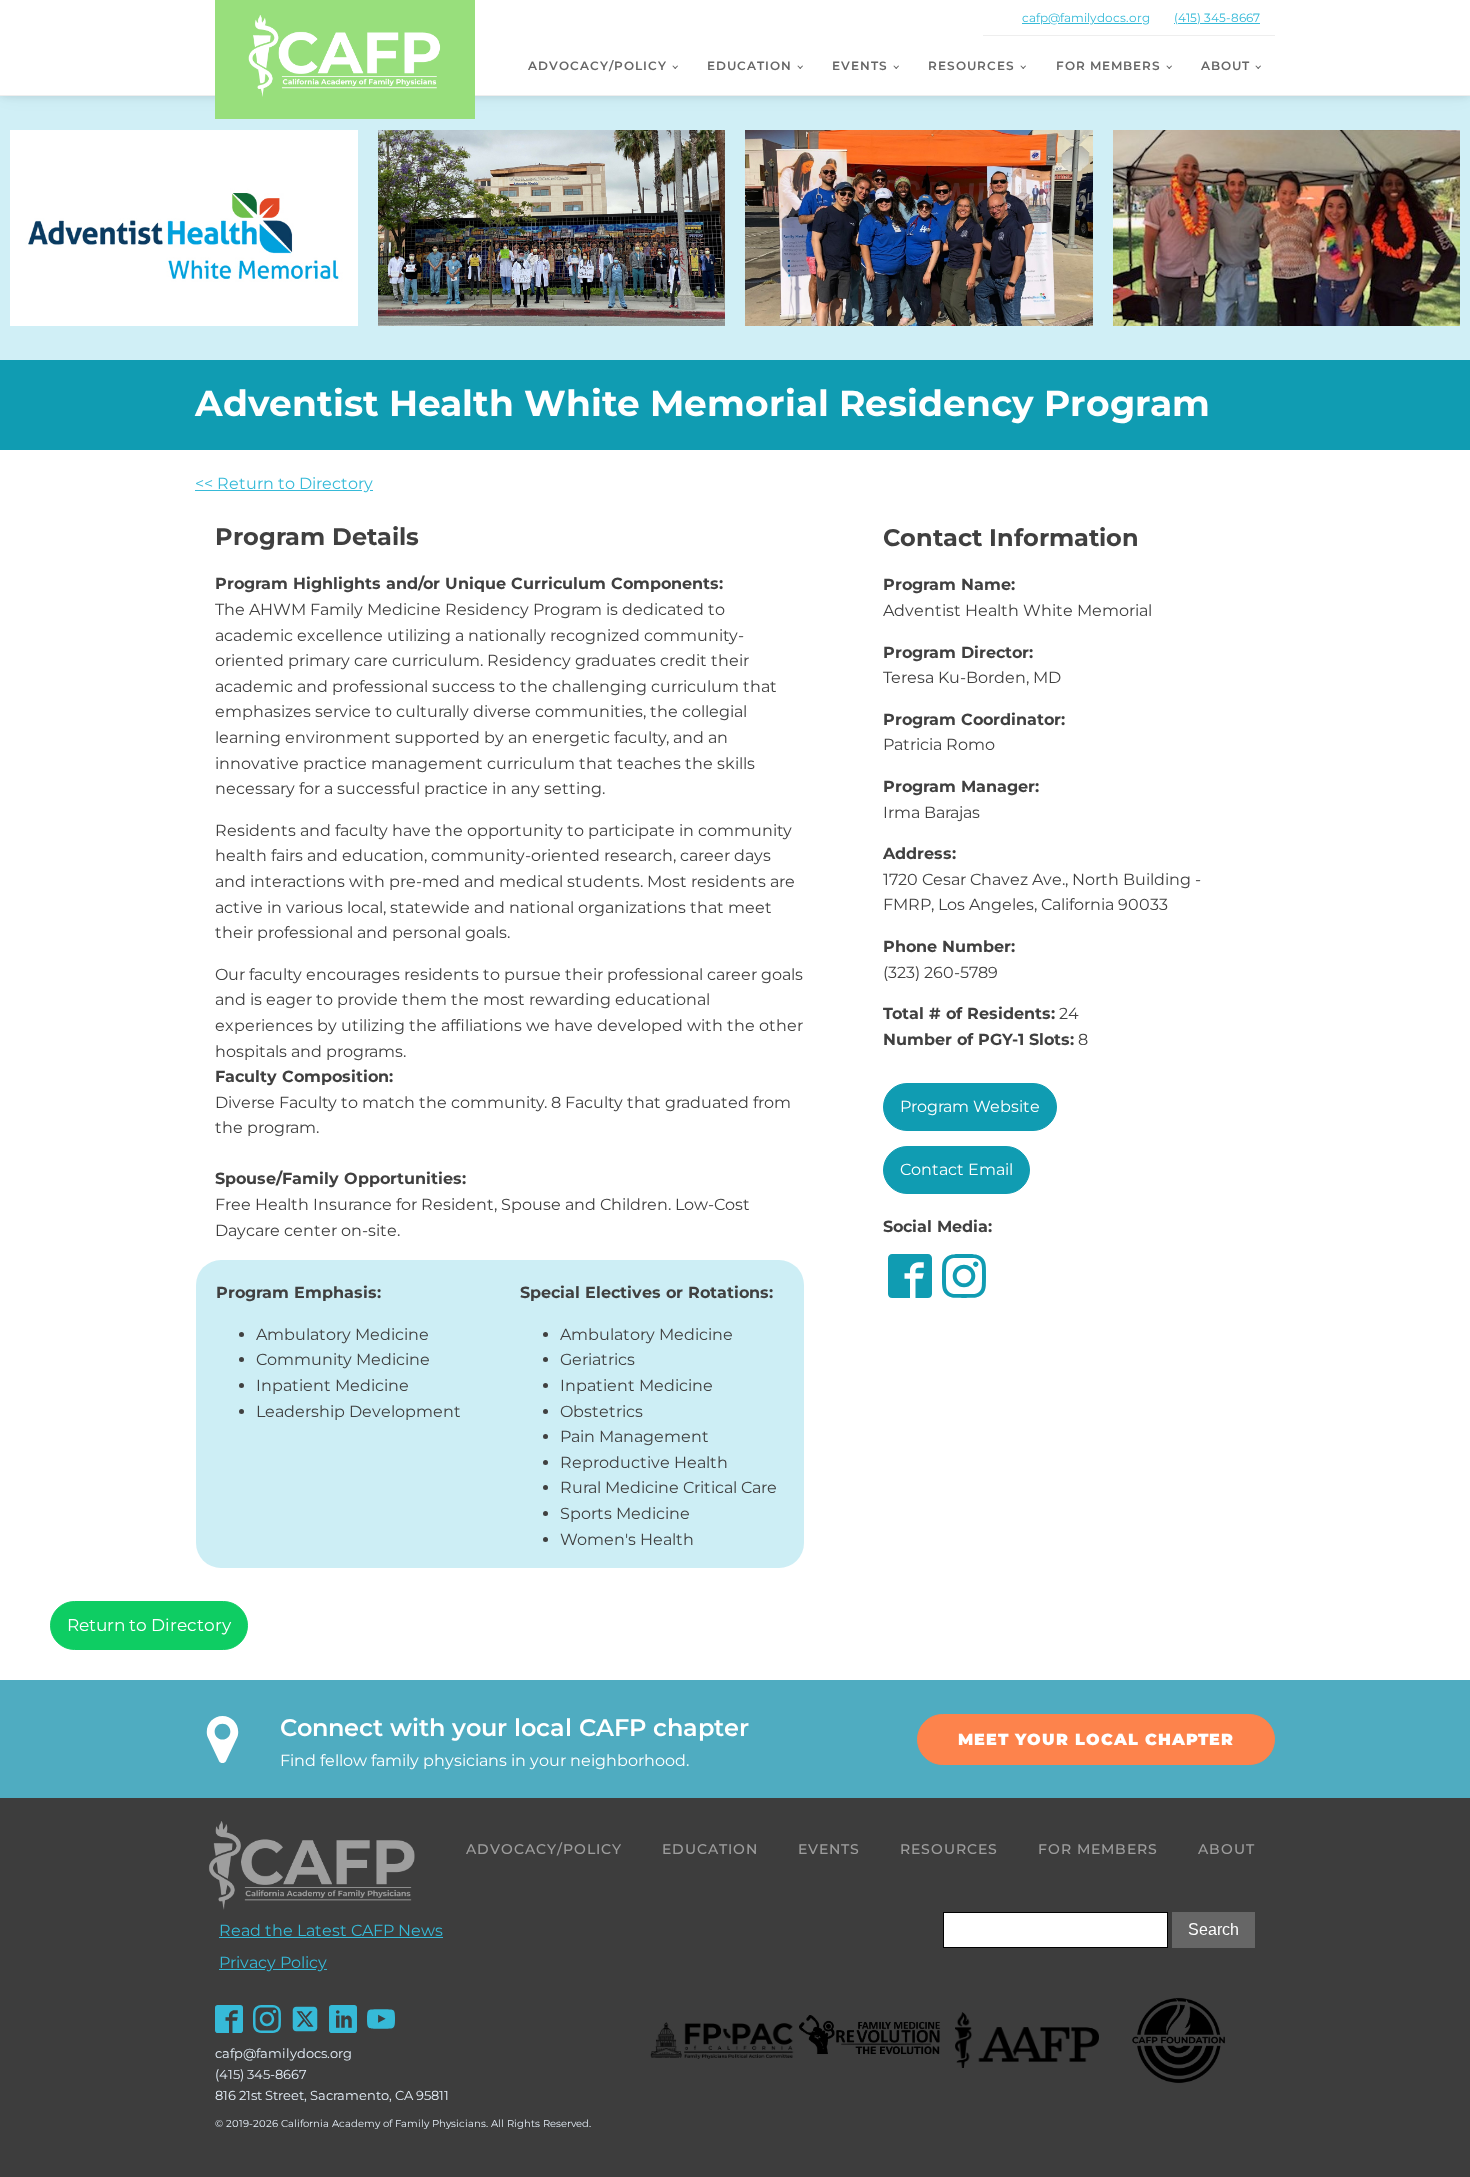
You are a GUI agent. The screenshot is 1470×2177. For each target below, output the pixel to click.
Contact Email (956, 1169)
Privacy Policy (273, 1962)
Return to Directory (149, 1625)
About (1225, 65)
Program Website (970, 1106)
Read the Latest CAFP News (331, 1930)
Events (860, 65)
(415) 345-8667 (1217, 17)
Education (749, 65)
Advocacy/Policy (597, 65)
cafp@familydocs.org (1086, 17)
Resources (971, 65)
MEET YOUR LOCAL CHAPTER (1096, 1739)
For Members (1108, 65)
